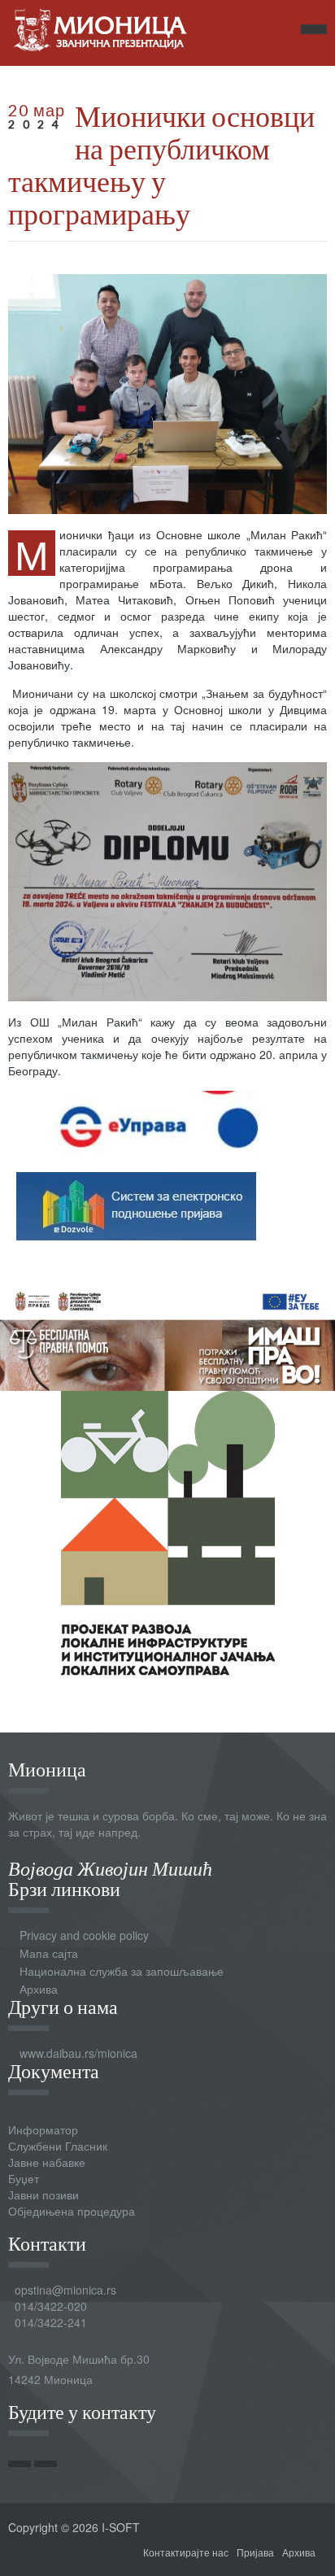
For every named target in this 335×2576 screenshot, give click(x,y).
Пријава (255, 2552)
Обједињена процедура (72, 2211)
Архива (39, 1989)
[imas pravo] (167, 1335)
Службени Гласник (58, 2146)
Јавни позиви (44, 2195)
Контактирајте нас (186, 2552)
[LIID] (168, 1531)
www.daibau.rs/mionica (78, 2053)
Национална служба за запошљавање (122, 1971)
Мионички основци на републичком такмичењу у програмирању (161, 164)
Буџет (24, 2178)
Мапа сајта (49, 1953)
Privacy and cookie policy (84, 1935)
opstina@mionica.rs (65, 2290)
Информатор (43, 2129)
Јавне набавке (47, 2162)
